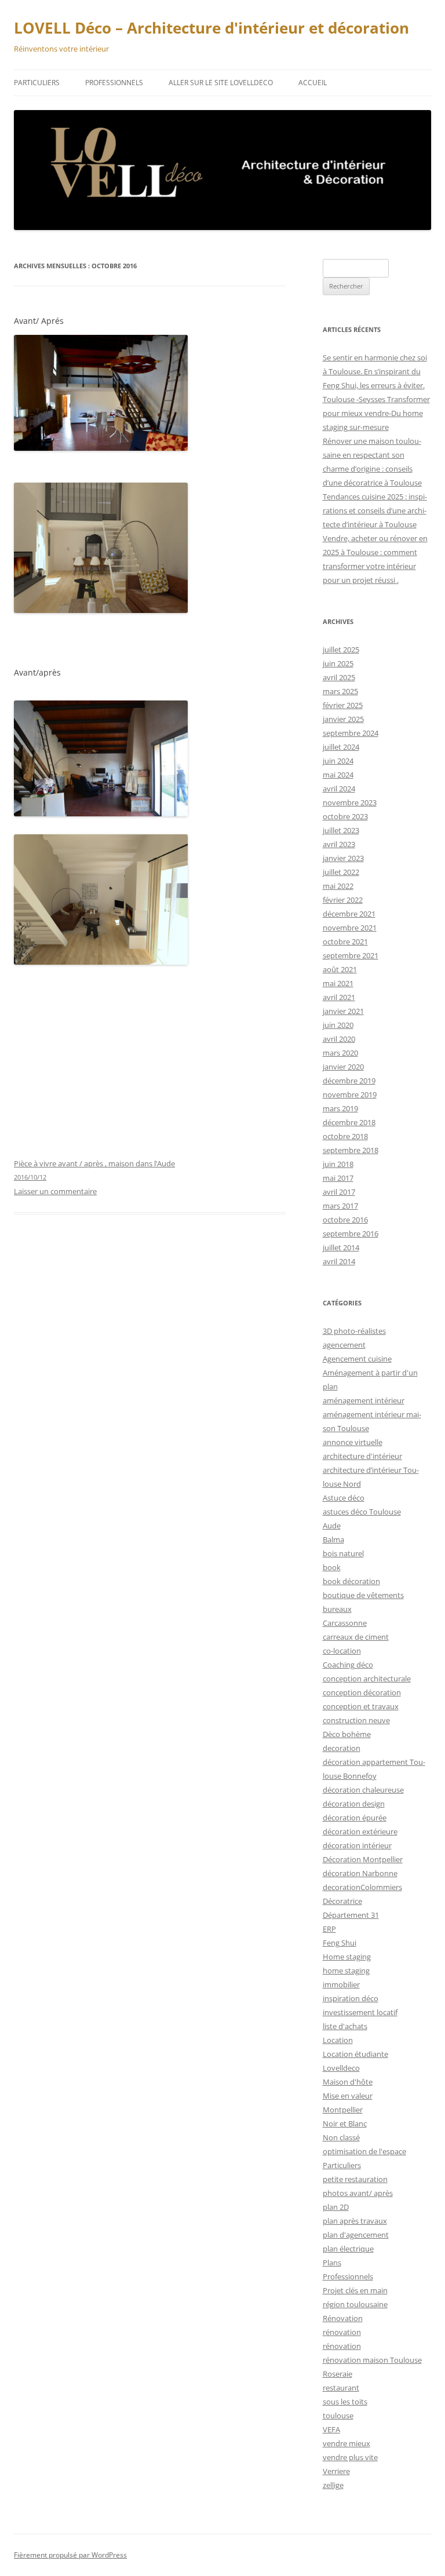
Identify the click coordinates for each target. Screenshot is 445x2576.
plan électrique (348, 2249)
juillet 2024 (341, 747)
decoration (342, 1748)
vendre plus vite (350, 2457)
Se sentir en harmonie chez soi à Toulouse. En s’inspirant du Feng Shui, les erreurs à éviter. (375, 371)
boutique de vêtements (363, 1595)
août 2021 (340, 969)
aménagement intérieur (364, 1400)
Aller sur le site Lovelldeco (221, 83)
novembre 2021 (350, 928)
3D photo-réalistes (354, 1331)
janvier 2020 (343, 1067)
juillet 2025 (341, 650)
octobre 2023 (345, 816)
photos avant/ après (358, 2193)
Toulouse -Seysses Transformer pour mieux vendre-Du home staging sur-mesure (376, 413)
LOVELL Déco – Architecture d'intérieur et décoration (211, 28)
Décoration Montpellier (363, 1859)
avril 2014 (339, 1261)
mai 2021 (338, 983)
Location (338, 2040)
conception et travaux (361, 1706)
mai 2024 (338, 775)
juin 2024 (338, 761)
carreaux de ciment (356, 1637)
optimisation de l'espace (364, 2151)
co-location (342, 1651)
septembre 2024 (351, 733)
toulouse (338, 2416)
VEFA (331, 2429)
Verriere (336, 2471)
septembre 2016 (351, 1234)
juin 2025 (338, 663)
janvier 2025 (343, 719)
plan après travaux (355, 2221)
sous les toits (345, 2402)
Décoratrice (342, 1901)
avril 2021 (339, 997)
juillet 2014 (341, 1247)
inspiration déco (351, 1998)
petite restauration (355, 2179)
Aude (332, 1526)
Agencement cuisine (357, 1359)
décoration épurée (355, 1818)
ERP (329, 1929)
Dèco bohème (347, 1734)
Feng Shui (340, 1943)
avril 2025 (339, 677)
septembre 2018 (351, 1150)
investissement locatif (360, 2012)
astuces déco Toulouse (362, 1512)
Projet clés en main (355, 2290)
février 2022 (343, 900)
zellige (333, 2485)
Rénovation (343, 2318)
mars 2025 (340, 691)
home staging (346, 1971)
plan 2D (336, 2207)
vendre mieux (346, 2443)
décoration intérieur (357, 1845)
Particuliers (37, 83)
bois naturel (343, 1553)
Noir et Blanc (345, 2123)
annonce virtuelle (353, 1442)
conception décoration (362, 1692)
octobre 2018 (345, 1136)
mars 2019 (340, 1108)
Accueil (313, 83)
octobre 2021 (345, 942)
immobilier (341, 1984)
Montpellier (343, 2110)
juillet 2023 (341, 830)
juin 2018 (338, 1164)
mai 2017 (338, 1178)
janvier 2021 (343, 1011)
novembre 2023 (350, 802)
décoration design (354, 1804)
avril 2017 (339, 1192)
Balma (333, 1539)
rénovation (342, 2332)
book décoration (351, 1581)
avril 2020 (339, 1039)
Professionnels (114, 83)
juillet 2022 (341, 872)
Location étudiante (355, 2054)
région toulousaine (355, 2304)
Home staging (347, 1957)
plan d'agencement (356, 2235)
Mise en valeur (348, 2096)
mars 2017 (340, 1206)
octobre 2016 (345, 1220)
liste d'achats (345, 2026)
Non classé (341, 2137)
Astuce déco (344, 1498)
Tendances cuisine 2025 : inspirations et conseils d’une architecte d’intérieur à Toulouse (375, 510)
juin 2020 (338, 1025)
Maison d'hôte (348, 2082)
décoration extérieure (360, 1831)
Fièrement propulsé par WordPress (70, 2555)
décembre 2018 (349, 1122)
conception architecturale (367, 1679)
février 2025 (343, 705)
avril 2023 (339, 844)
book (332, 1567)
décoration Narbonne (360, 1873)
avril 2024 (339, 789)
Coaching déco (348, 1665)
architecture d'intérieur (362, 1456)
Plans (332, 2263)
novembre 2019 (350, 1094)
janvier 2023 (343, 858)
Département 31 (351, 1915)
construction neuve (356, 1720)
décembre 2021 (349, 914)
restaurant (341, 2388)
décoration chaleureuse (363, 1790)
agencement (344, 1345)
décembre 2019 (349, 1081)
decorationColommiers (362, 1887)
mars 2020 (340, 1053)
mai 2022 (338, 886)
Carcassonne (345, 1623)
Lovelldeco (341, 2068)
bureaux (337, 1609)
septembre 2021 (351, 955)
